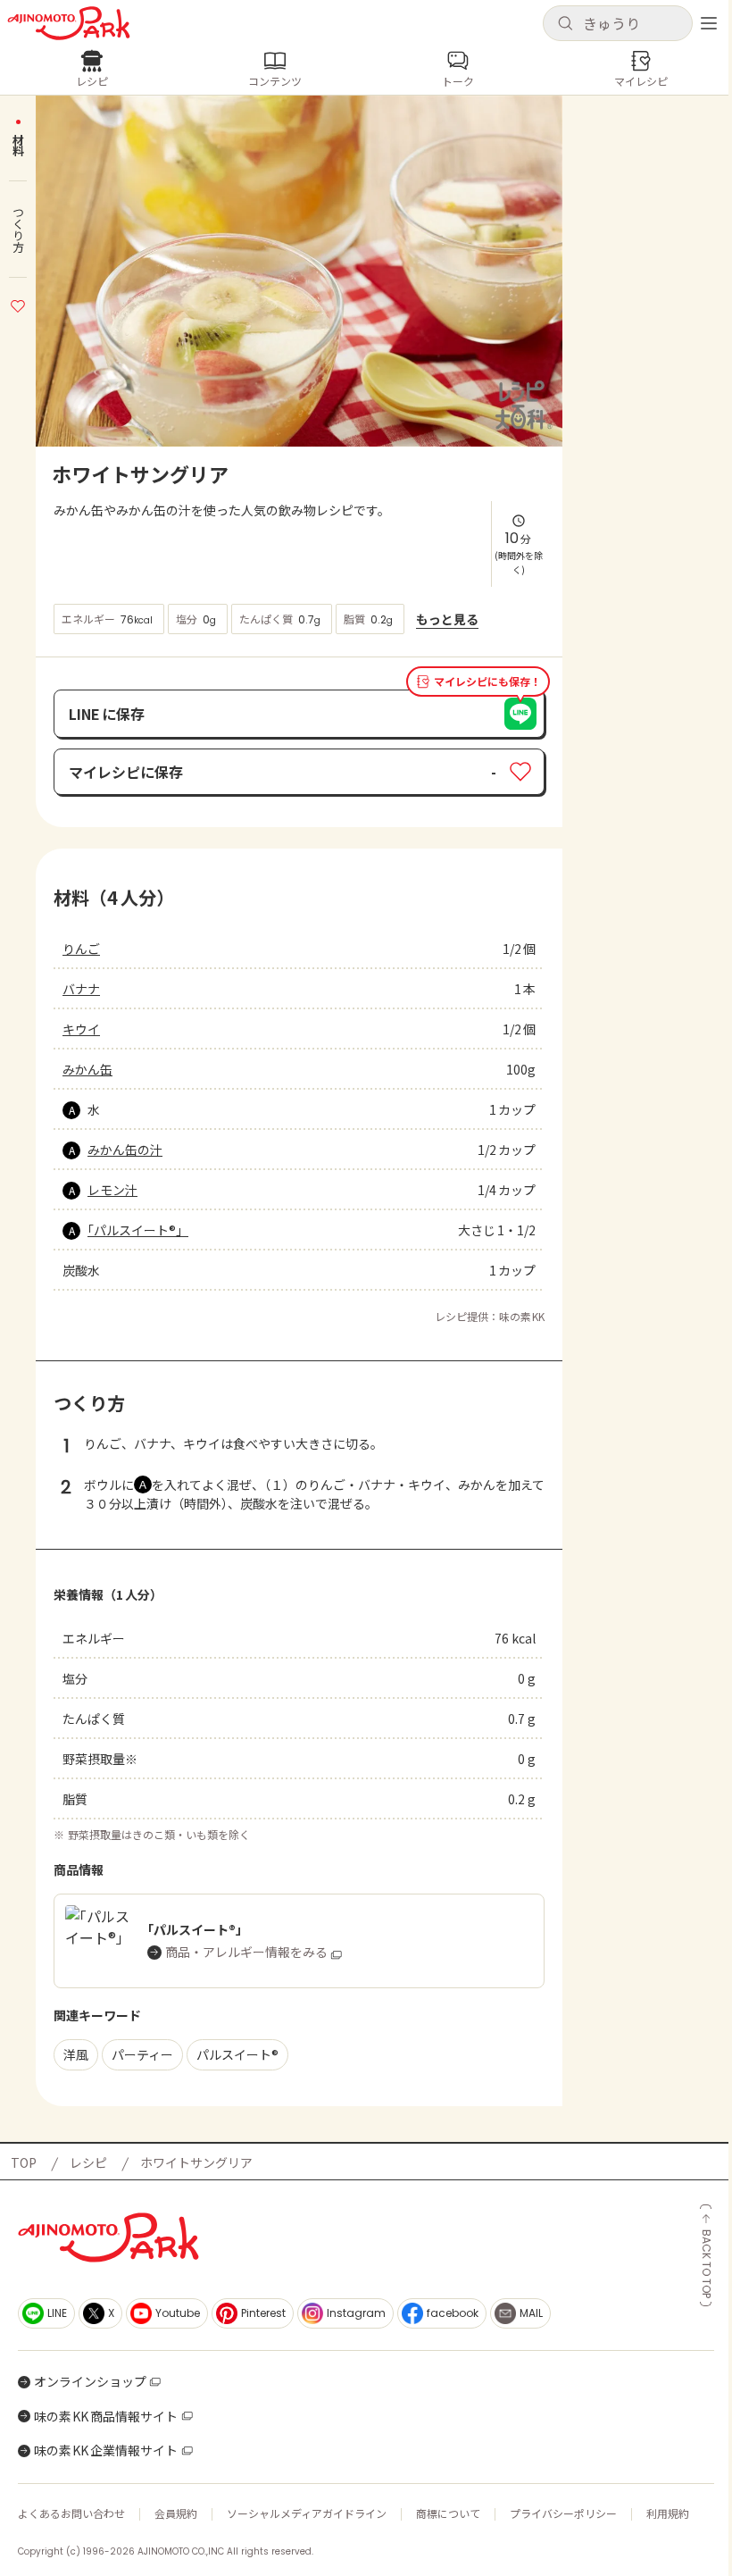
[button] (618, 23)
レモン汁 (112, 1190)
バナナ (81, 989)
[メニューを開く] (709, 23)
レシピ (88, 2162)
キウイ (81, 1029)
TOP (24, 2162)
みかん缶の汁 (125, 1150)
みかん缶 (87, 1069)
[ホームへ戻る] (69, 23)
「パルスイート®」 (138, 1230)
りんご (81, 949)
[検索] (565, 24)
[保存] (18, 304)
